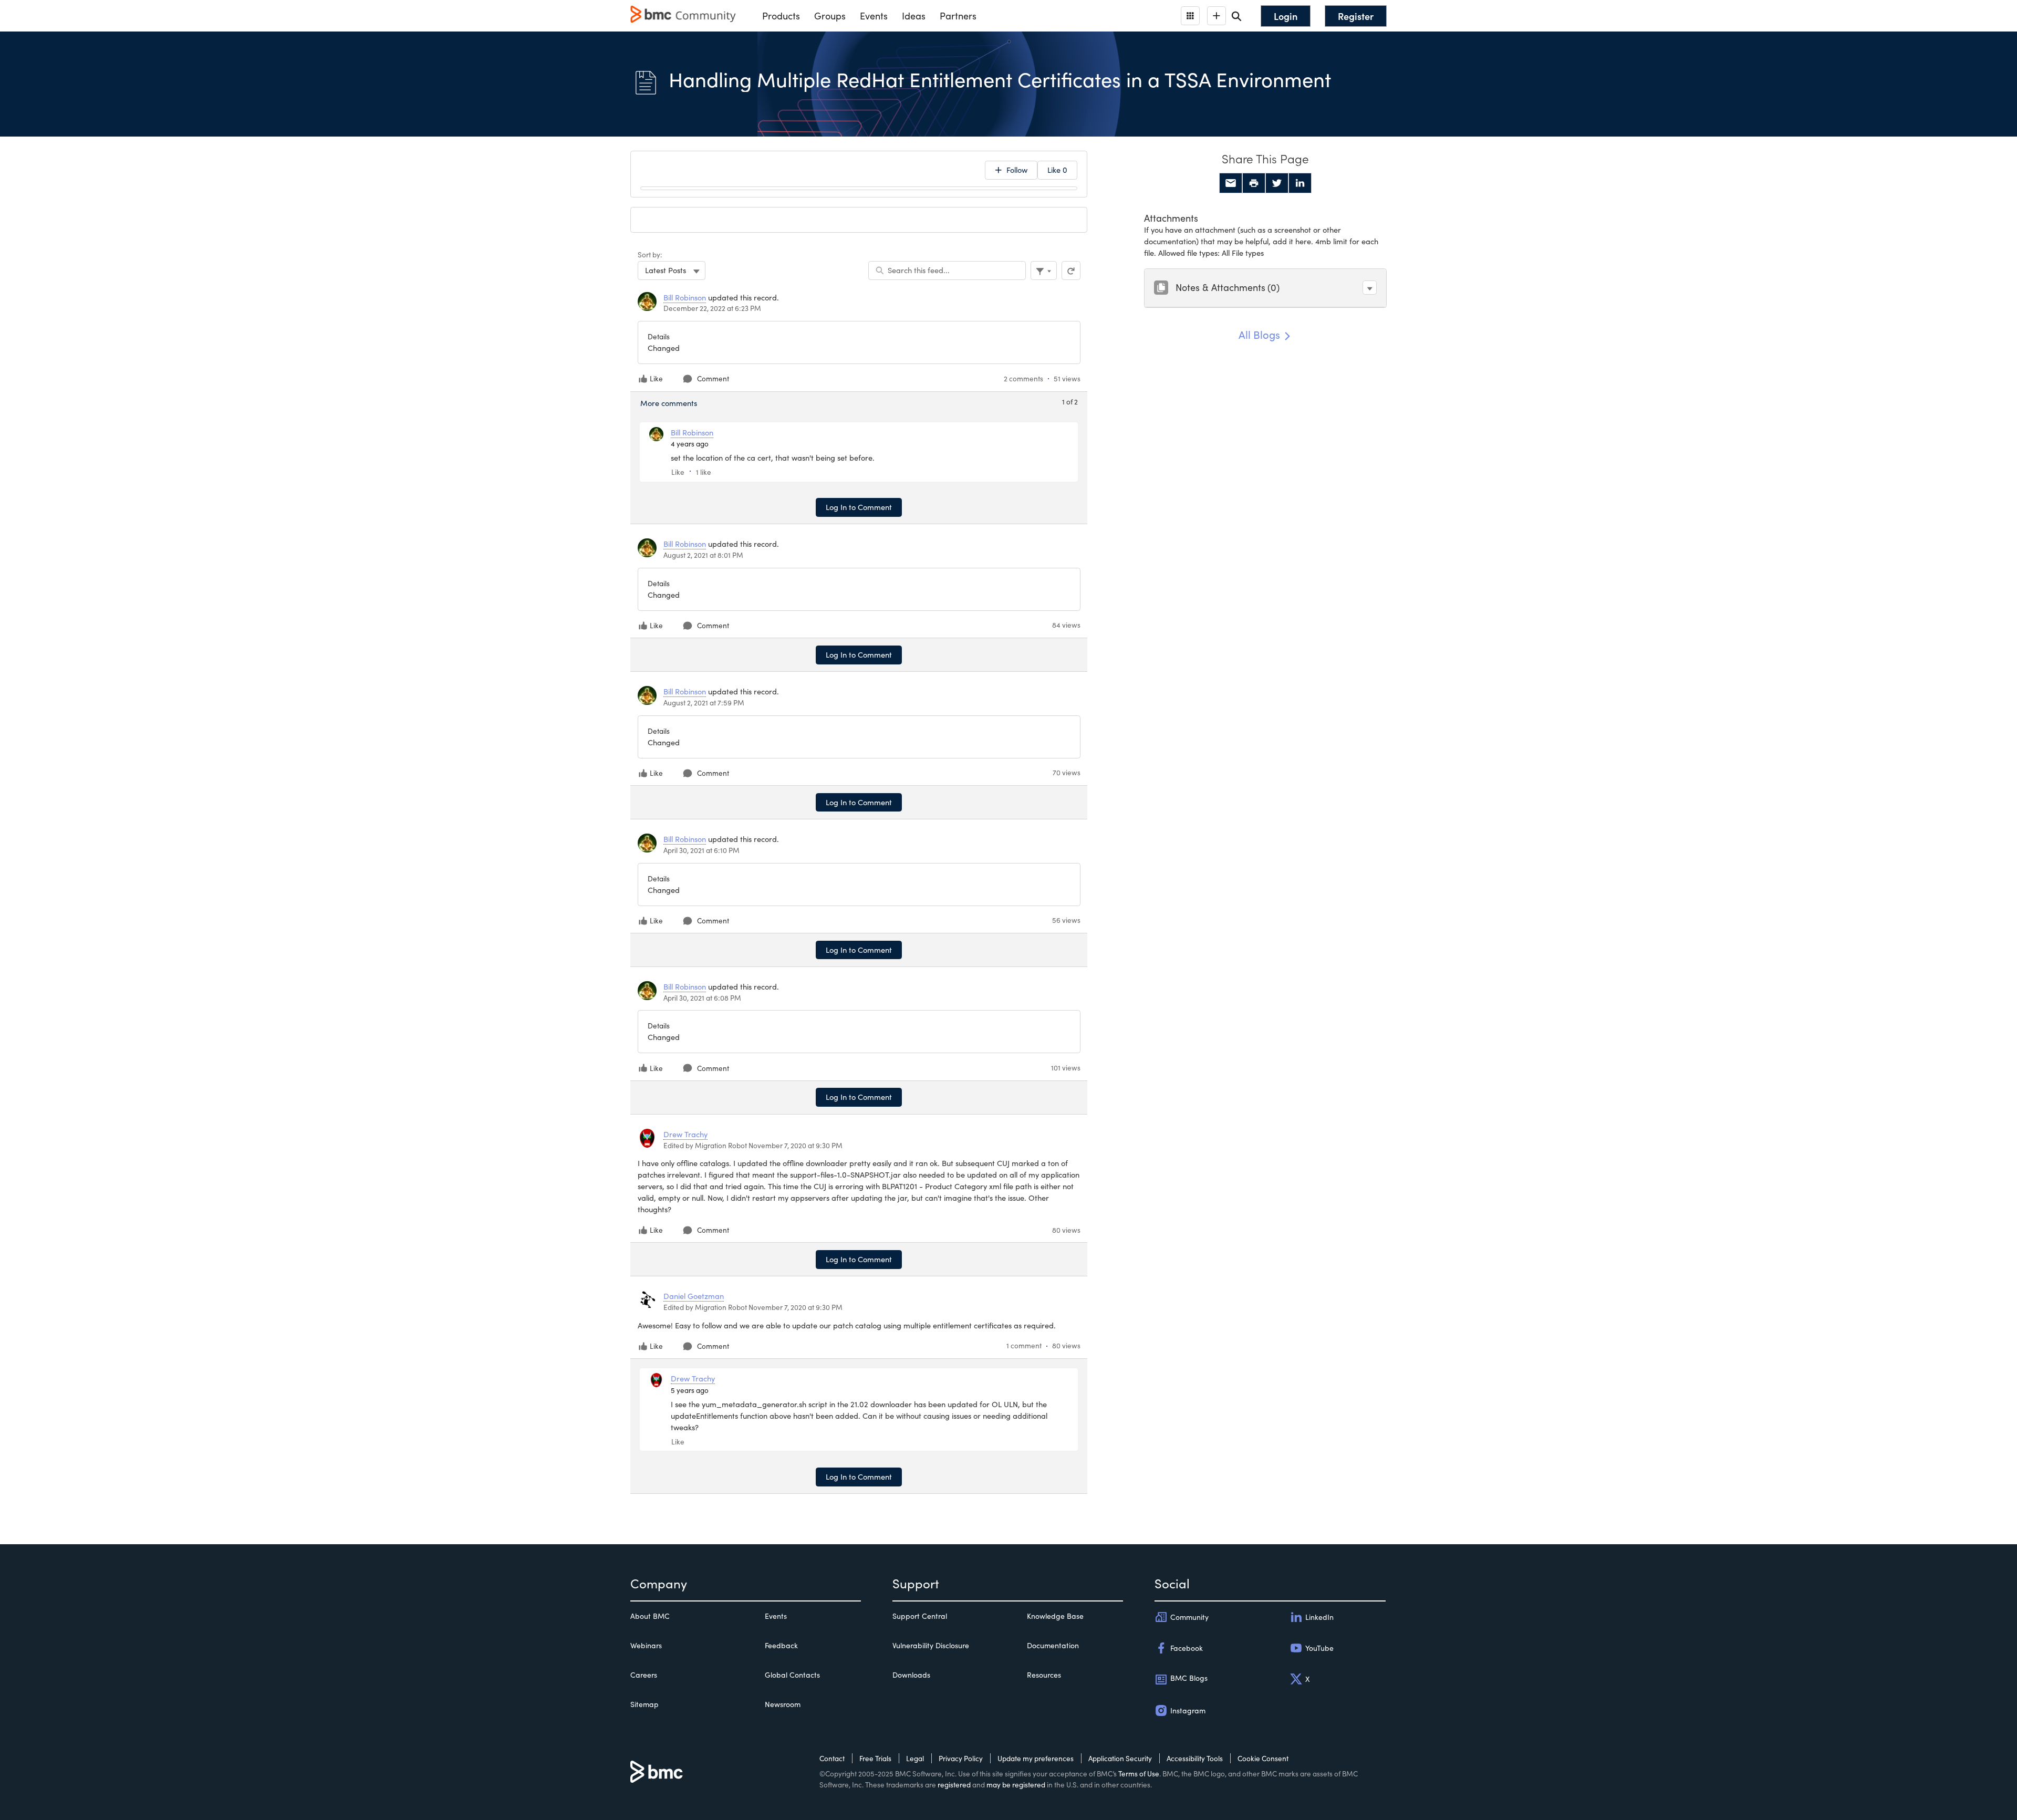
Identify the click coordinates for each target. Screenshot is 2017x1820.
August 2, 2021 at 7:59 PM (704, 703)
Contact (832, 1758)
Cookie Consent (1263, 1758)
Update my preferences (1036, 1758)
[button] (1370, 288)
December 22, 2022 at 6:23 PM (712, 308)
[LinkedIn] (1300, 183)
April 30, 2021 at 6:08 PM (702, 998)
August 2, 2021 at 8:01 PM (703, 555)
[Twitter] (1277, 183)
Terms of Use (1139, 1774)
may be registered (1016, 1785)
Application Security (1120, 1758)
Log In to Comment (859, 507)
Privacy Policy (961, 1758)
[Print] (1254, 183)
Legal (915, 1758)
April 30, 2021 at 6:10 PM (701, 850)
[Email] (1231, 183)
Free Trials (875, 1758)
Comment (713, 378)
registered (954, 1785)
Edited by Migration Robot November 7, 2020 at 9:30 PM (753, 1145)
